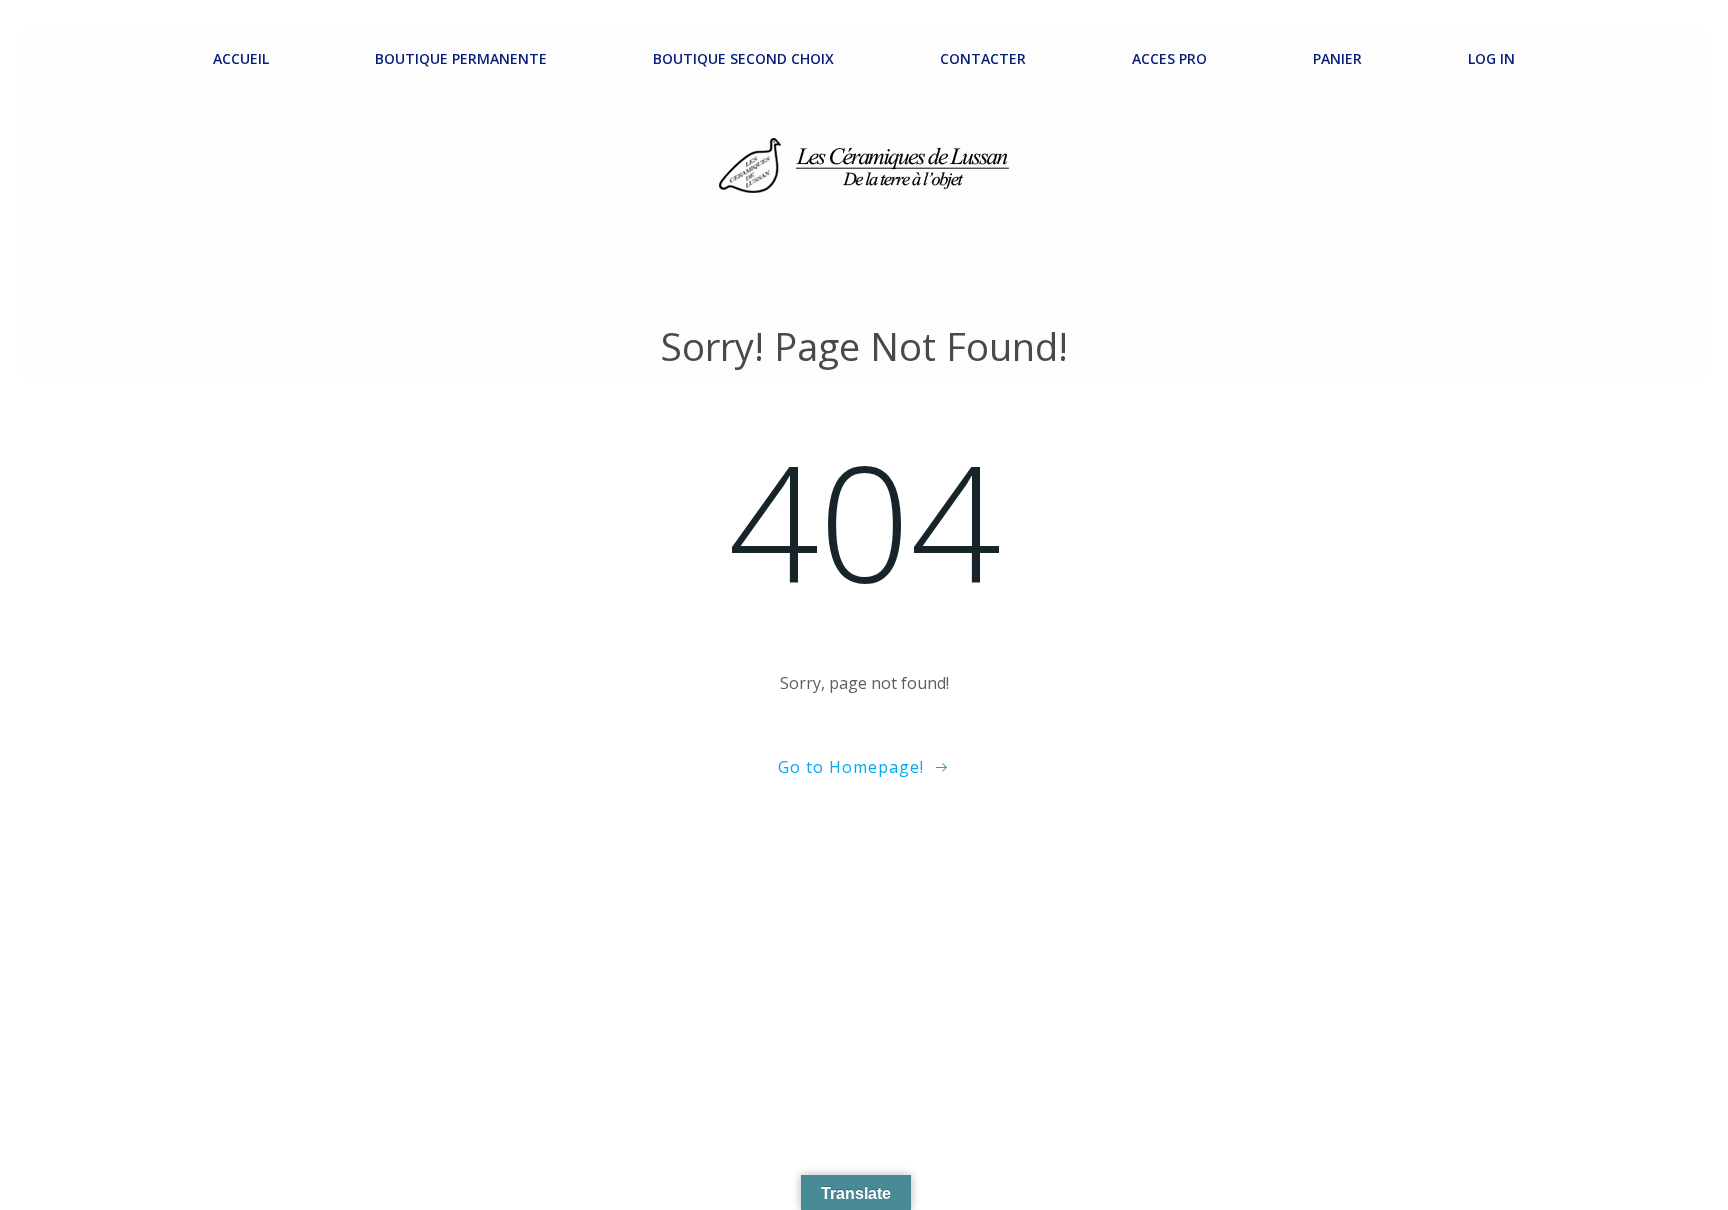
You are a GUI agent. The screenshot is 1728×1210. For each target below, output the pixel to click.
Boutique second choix (743, 58)
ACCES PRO (1169, 58)
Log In (1491, 58)
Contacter (983, 58)
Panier (1337, 58)
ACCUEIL (241, 58)
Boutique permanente (461, 58)
